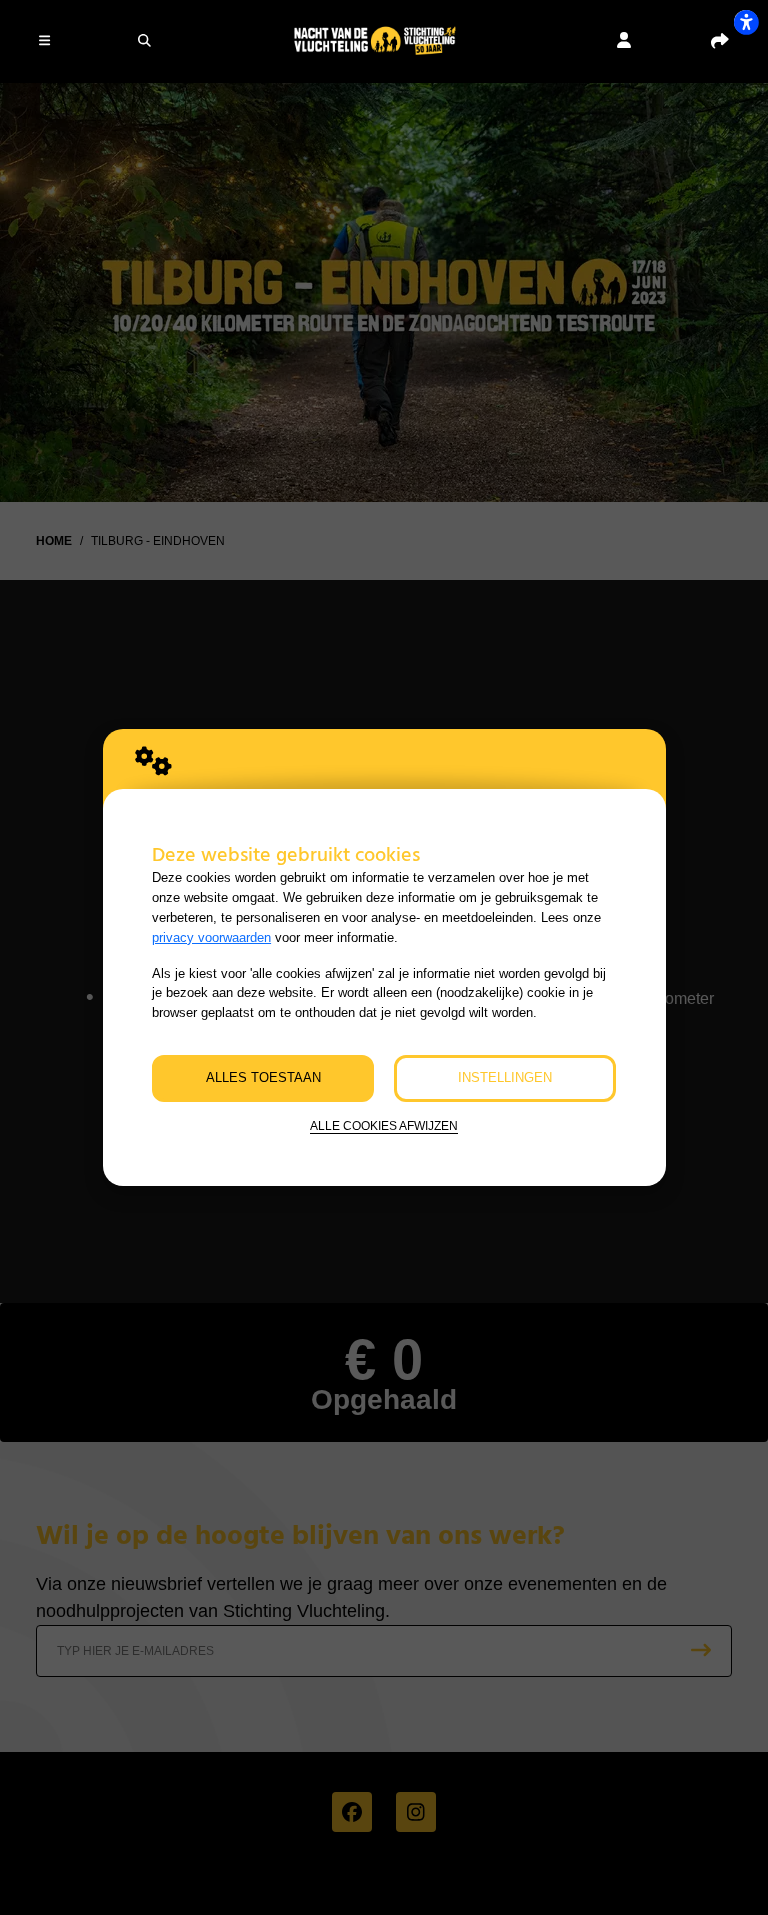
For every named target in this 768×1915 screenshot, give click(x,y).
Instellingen (505, 1077)
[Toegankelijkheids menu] (746, 22)
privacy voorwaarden (211, 937)
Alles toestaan (263, 1077)
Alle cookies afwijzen (384, 1125)
